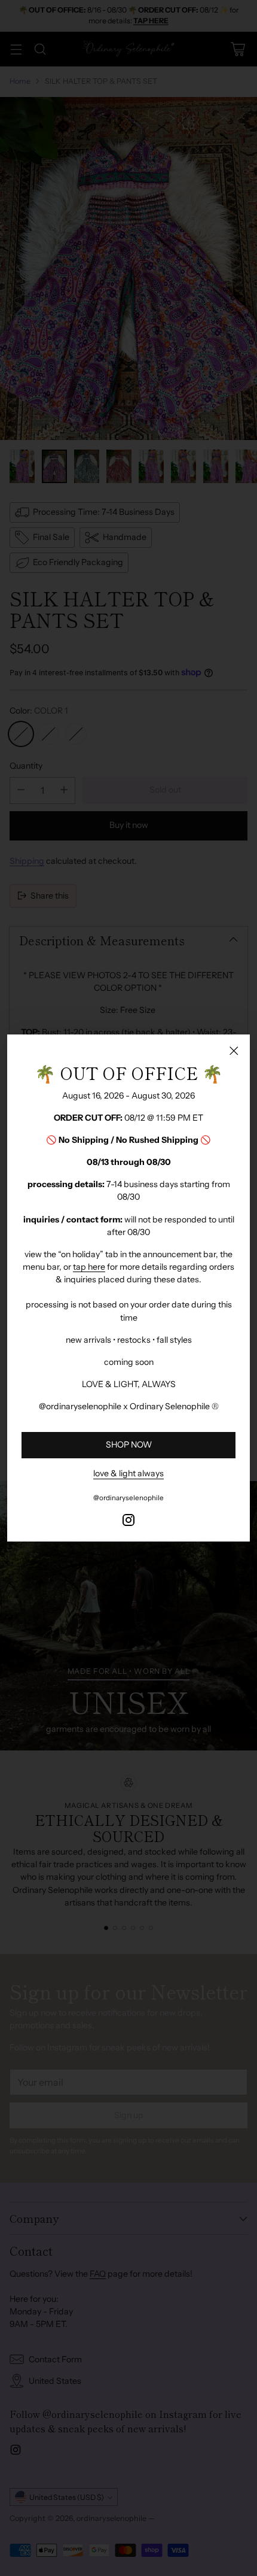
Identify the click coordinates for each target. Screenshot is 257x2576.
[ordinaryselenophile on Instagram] (128, 1522)
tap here (89, 1267)
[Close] (234, 1051)
